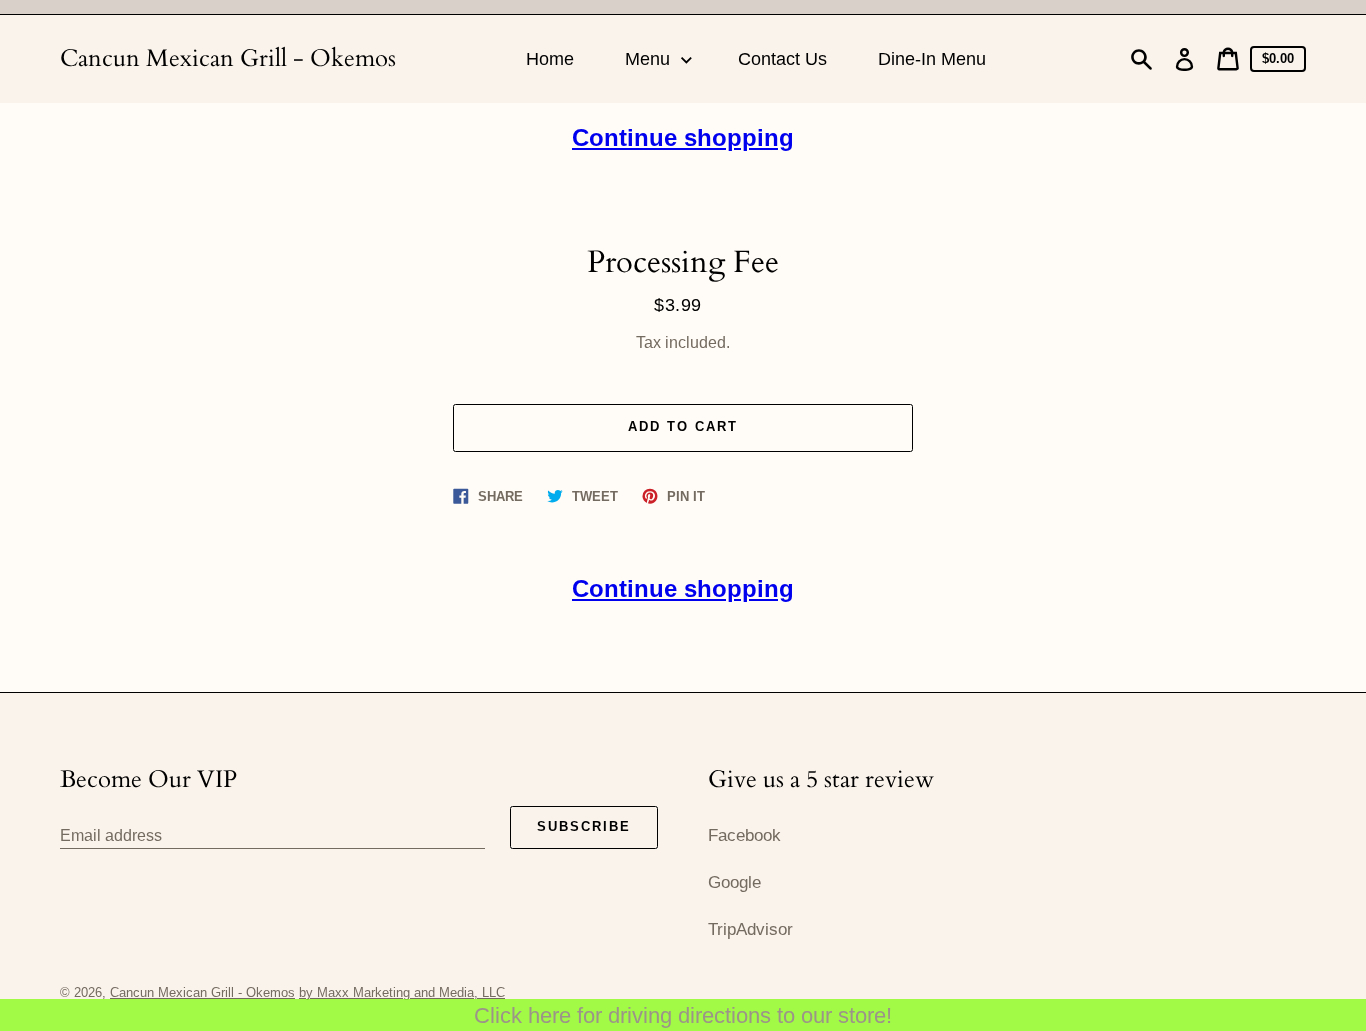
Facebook (744, 835)
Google (734, 882)
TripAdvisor (750, 929)
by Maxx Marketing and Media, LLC (402, 992)
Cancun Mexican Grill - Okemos (228, 58)
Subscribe (584, 826)
